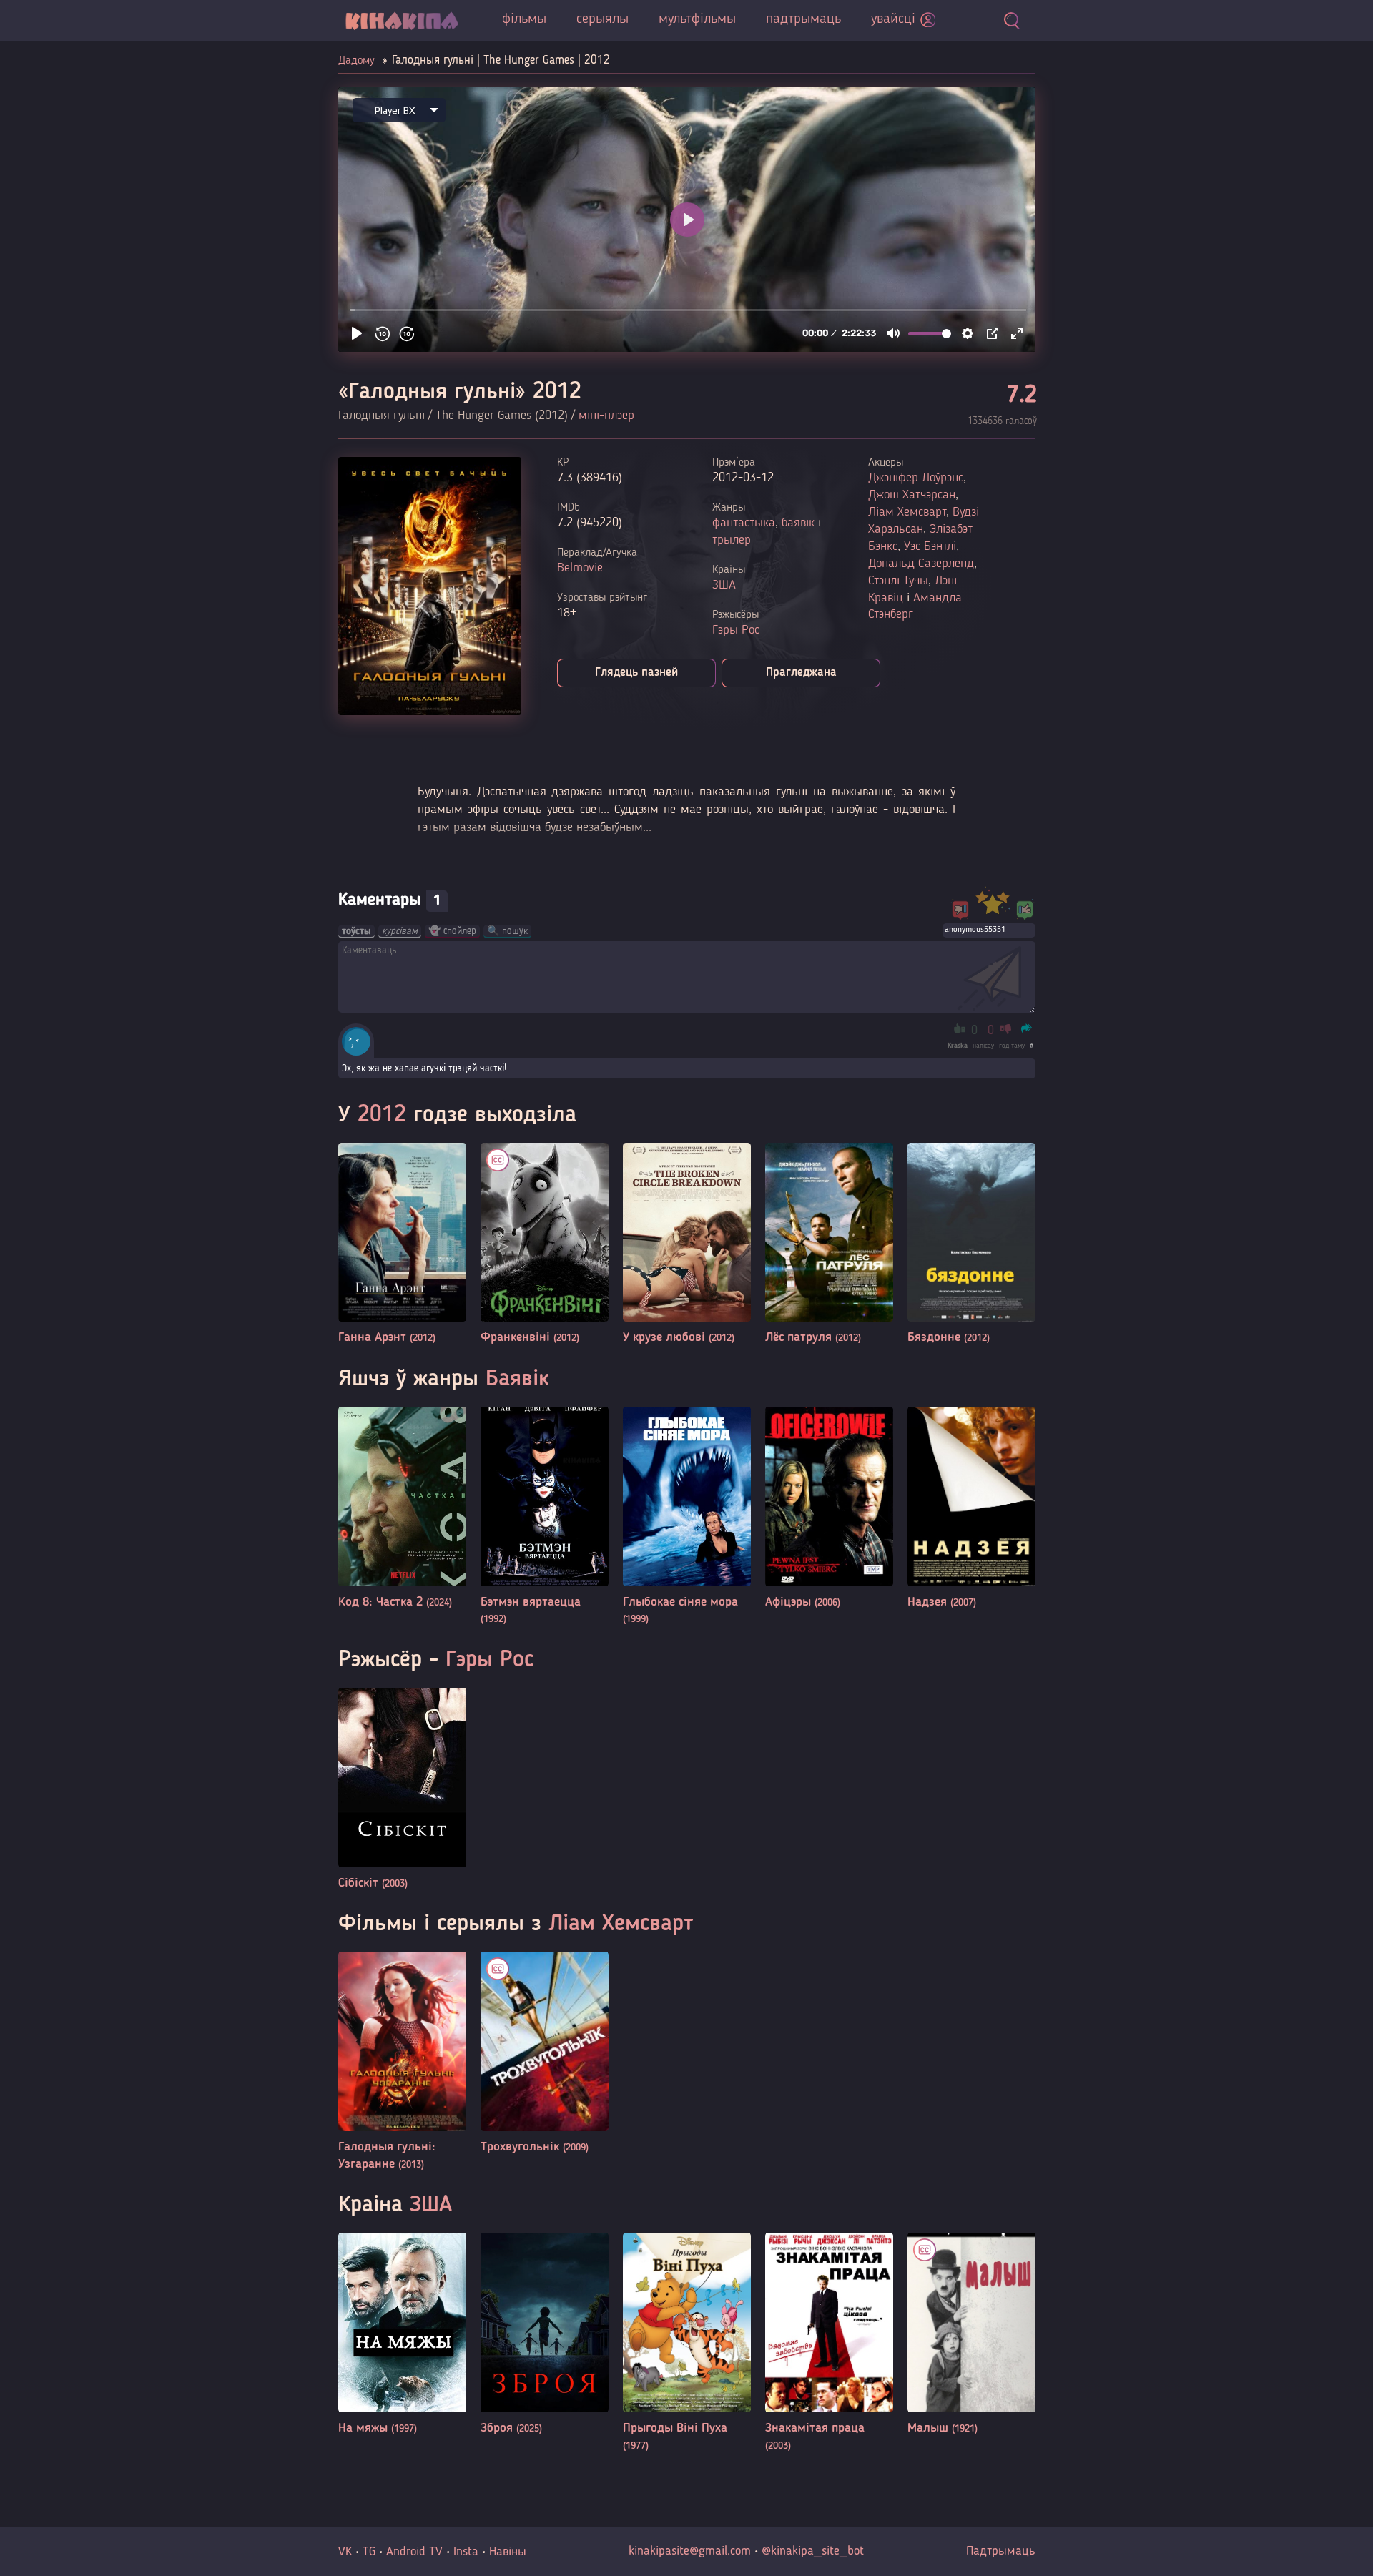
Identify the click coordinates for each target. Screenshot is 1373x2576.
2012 (382, 1116)
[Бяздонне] (971, 1245)
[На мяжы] (402, 2335)
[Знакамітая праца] (829, 2343)
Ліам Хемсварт (907, 512)
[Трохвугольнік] (545, 2054)
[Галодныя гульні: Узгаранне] (402, 2062)
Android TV (414, 2552)
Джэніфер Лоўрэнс (916, 478)
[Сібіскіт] (402, 1790)
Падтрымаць (1001, 2551)
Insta (466, 2552)
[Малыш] (971, 2335)
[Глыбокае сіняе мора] (687, 1517)
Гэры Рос (736, 630)
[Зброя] (545, 2335)
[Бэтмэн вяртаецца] (545, 1517)
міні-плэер (606, 416)
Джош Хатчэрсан (912, 495)
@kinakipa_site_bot (813, 2551)
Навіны (508, 2552)
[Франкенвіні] (545, 1245)
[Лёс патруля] (829, 1245)
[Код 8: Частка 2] (402, 1509)
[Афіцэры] (829, 1509)
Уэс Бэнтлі (930, 546)
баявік (798, 523)
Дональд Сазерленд (921, 564)
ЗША (724, 585)
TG (369, 2552)
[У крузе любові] (687, 1245)
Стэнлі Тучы (898, 581)
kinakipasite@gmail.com (690, 2551)
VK (345, 2552)
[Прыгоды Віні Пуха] (687, 2343)
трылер (732, 540)
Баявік (517, 1380)
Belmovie (580, 568)
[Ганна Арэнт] (402, 1245)
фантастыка (744, 523)
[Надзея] (971, 1509)
